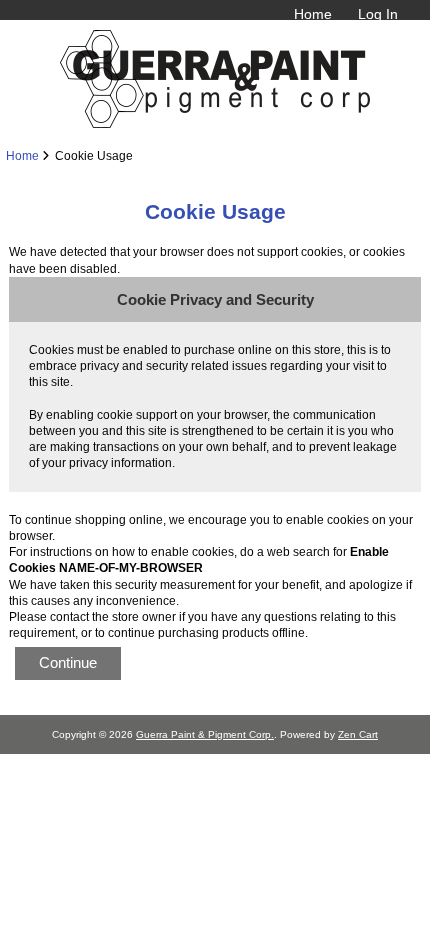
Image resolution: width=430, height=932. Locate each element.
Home (313, 14)
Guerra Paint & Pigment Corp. (205, 734)
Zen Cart (358, 734)
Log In (378, 14)
